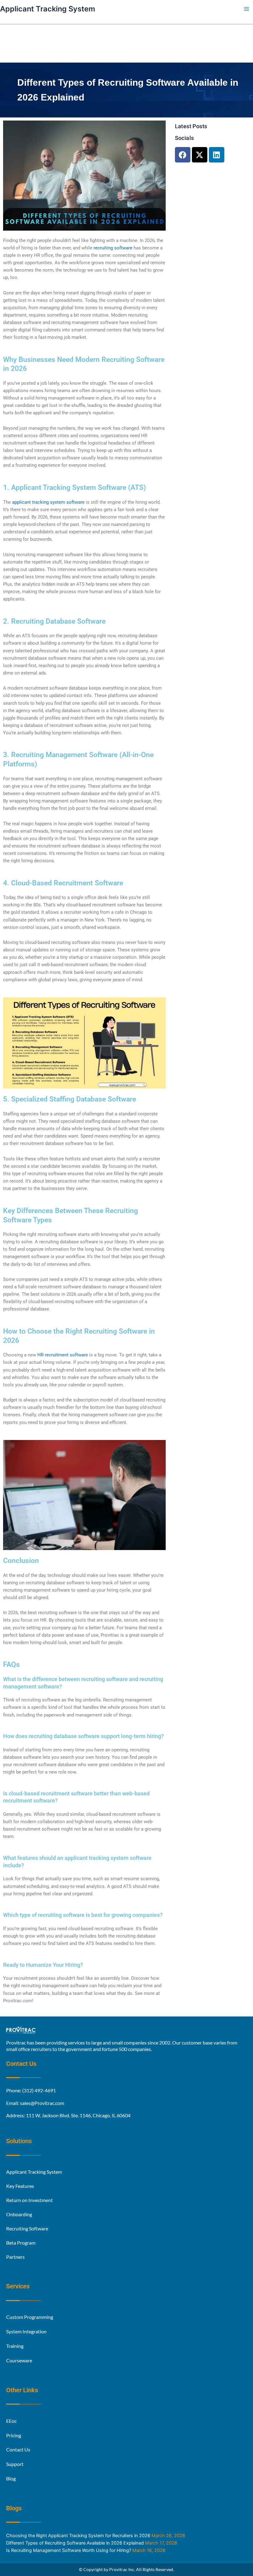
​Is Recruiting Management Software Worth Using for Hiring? (69, 2550)
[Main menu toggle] (247, 9)
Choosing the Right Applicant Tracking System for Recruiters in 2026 (78, 2536)
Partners (15, 2257)
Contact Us (18, 2450)
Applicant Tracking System (48, 9)
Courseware (19, 2360)
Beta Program (21, 2243)
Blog (11, 2478)
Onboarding (19, 2215)
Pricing (14, 2435)
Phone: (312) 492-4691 (31, 2090)
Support (15, 2464)
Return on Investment (29, 2200)
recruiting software (113, 248)
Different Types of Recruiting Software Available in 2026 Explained (75, 2543)
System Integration (26, 2331)
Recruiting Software (27, 2229)
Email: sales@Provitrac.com (35, 2103)
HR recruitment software (63, 1355)
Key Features (20, 2186)
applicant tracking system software (48, 502)
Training (15, 2346)
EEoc (11, 2421)
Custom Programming (30, 2317)
